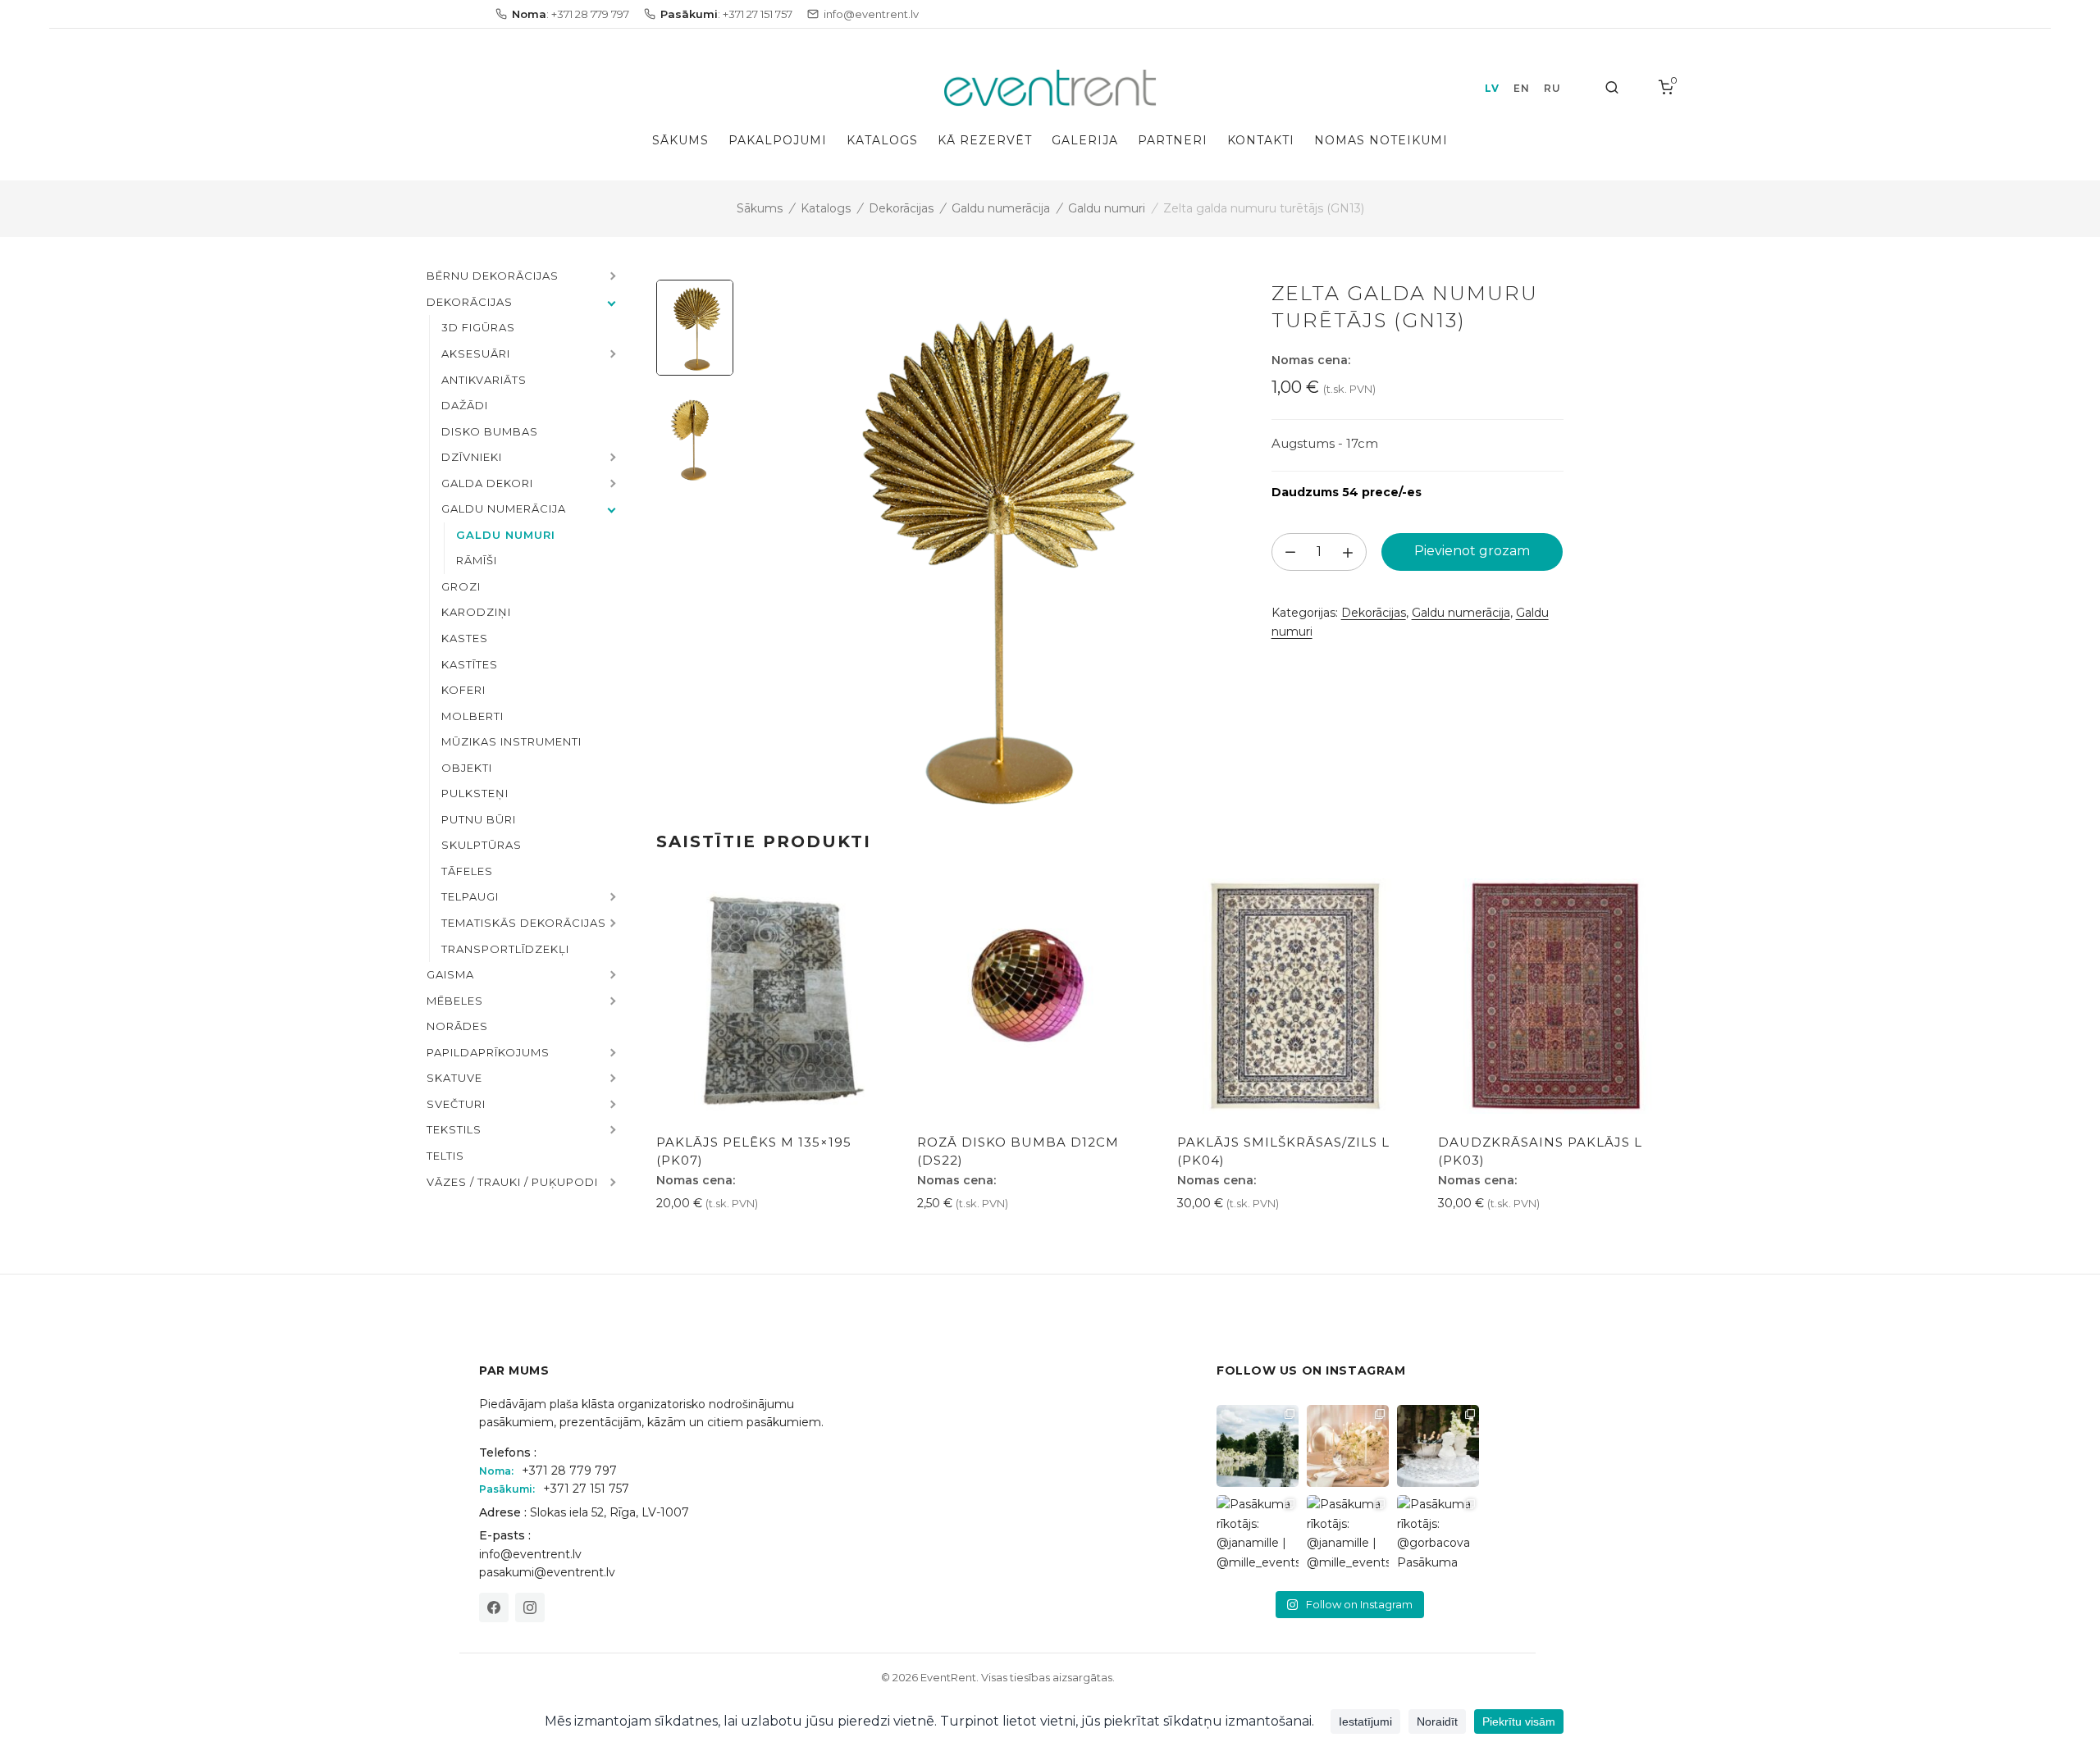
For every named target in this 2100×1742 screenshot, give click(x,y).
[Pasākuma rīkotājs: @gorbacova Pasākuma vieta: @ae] (1438, 1536)
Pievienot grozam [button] (715, 1240)
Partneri (1173, 140)
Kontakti (1261, 140)
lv (1492, 88)
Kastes (465, 638)
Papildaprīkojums (488, 1052)
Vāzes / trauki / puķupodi (512, 1182)
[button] (611, 277)
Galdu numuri (1107, 208)
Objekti (467, 768)
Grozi (461, 586)
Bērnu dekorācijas (493, 276)
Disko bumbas (490, 431)
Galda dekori (487, 483)
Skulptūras (482, 845)
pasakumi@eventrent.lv (547, 1572)
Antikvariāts (484, 380)
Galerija (1085, 140)
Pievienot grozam (1472, 551)
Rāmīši (477, 560)
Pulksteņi (475, 793)
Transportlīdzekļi (505, 949)
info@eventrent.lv (530, 1554)
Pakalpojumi (778, 140)
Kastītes (470, 664)
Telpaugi (470, 896)
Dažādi (465, 405)
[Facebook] (494, 1607)
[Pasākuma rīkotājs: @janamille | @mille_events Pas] (1258, 1536)
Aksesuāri (476, 353)
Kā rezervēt (985, 140)
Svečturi (456, 1104)
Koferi (463, 690)
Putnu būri (479, 819)
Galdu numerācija (1001, 208)
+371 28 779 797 (569, 1471)
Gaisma (450, 974)
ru (1552, 88)
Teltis (445, 1156)
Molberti (472, 716)
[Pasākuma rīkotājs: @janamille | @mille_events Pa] (1258, 1446)
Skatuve (454, 1078)
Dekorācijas (901, 208)
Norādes (457, 1026)
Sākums (680, 140)
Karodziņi (476, 612)
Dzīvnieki (472, 457)
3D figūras (478, 327)
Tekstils (454, 1129)
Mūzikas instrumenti (511, 741)
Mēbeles (455, 1001)
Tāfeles (467, 871)
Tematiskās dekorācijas (524, 923)
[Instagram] (530, 1607)
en (1521, 88)
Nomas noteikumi (1381, 140)
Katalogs (882, 140)
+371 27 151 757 (586, 1489)
